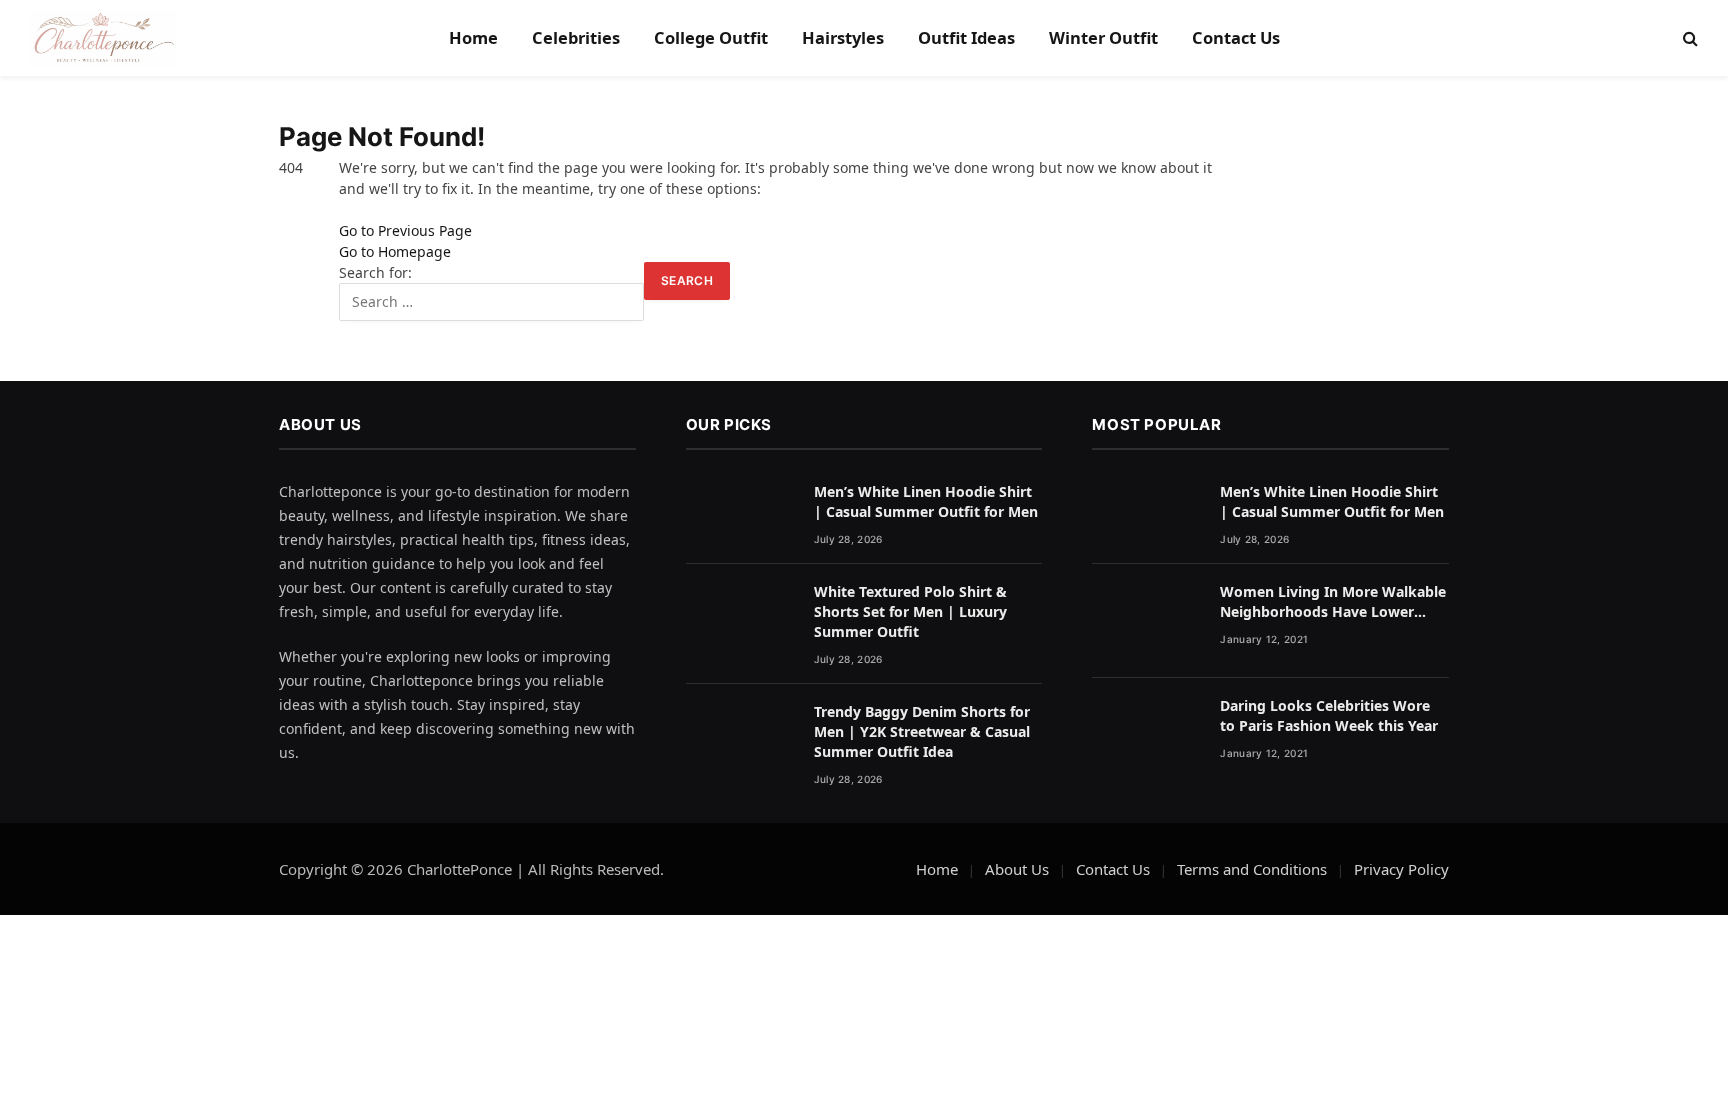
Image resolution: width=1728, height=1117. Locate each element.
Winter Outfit (1103, 37)
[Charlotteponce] (103, 38)
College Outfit (711, 37)
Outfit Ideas (966, 37)
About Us (1017, 869)
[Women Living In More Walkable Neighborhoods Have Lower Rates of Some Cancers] (1147, 621)
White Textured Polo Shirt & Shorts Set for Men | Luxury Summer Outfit (910, 611)
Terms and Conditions (1252, 869)
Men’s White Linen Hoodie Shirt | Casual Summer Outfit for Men (926, 501)
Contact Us (1236, 37)
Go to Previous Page (405, 230)
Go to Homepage (395, 251)
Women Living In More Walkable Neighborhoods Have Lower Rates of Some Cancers (1333, 602)
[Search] (1688, 38)
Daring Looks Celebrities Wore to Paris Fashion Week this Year (1329, 715)
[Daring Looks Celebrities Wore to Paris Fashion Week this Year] (1147, 735)
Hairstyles (843, 37)
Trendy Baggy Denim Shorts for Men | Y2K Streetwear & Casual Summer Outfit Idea (922, 731)
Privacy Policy (1401, 869)
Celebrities (576, 37)
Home (473, 37)
